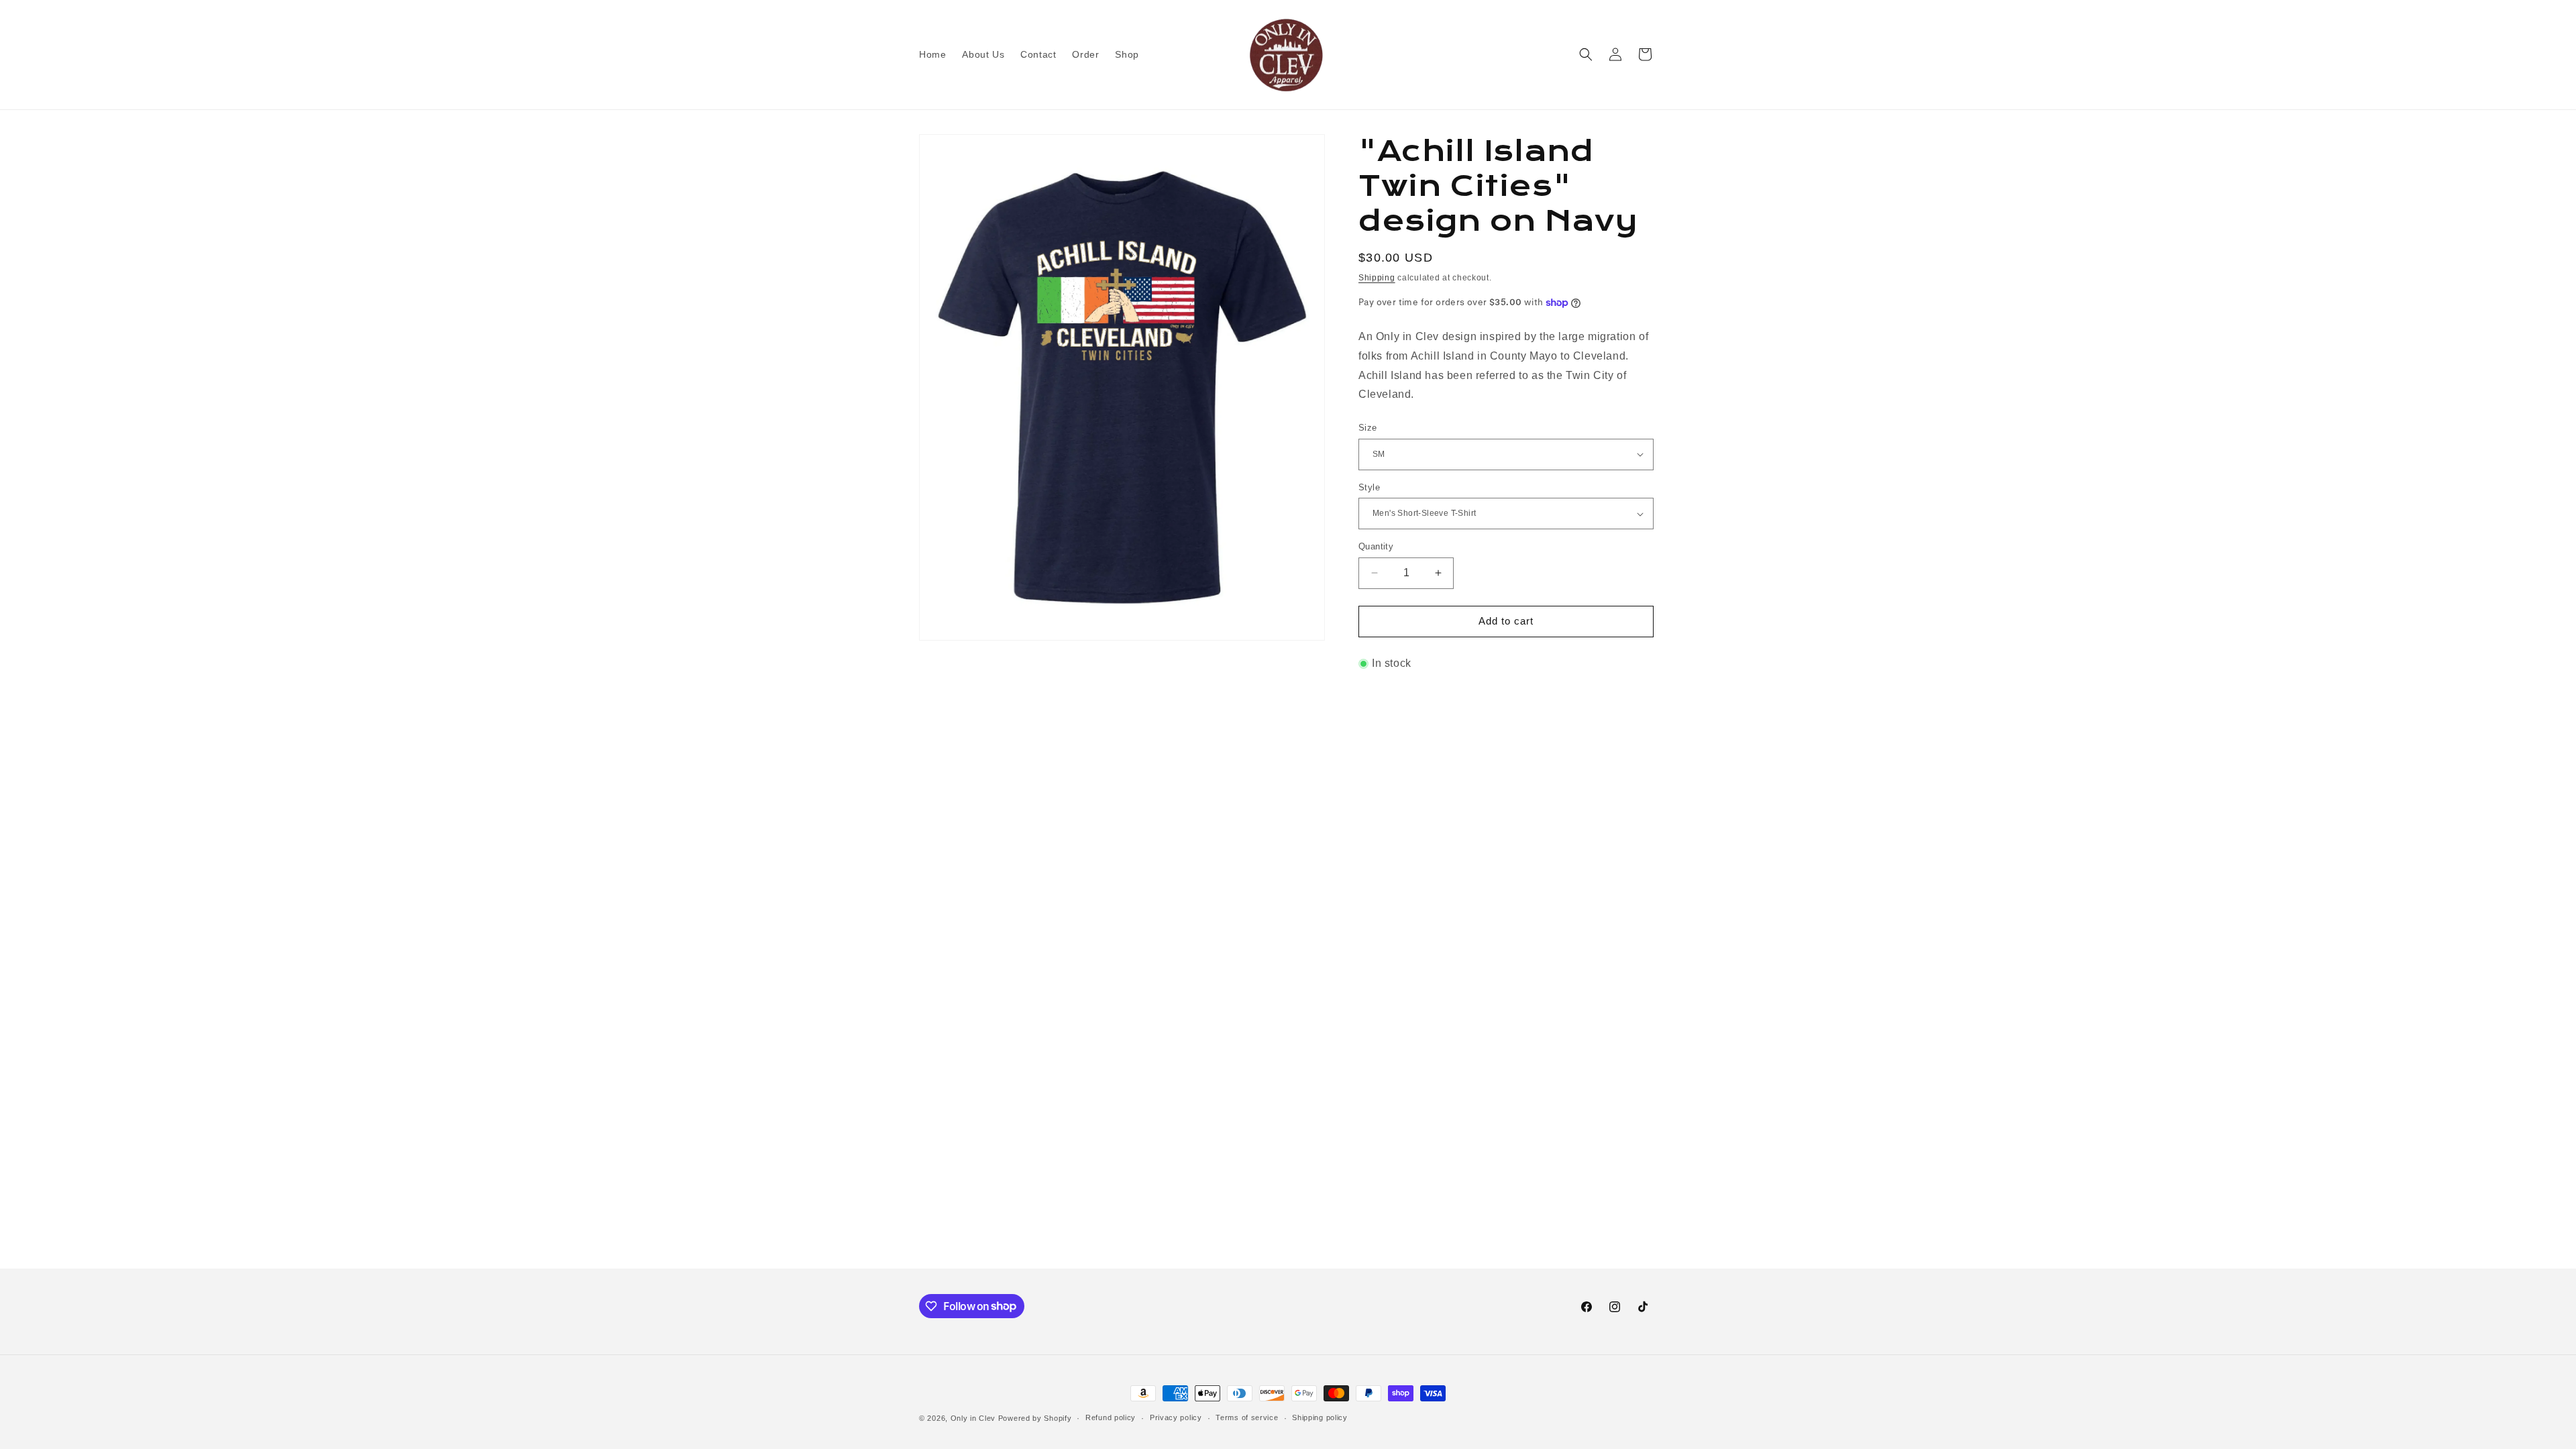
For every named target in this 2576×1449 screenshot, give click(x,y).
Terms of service (1247, 1417)
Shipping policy (1320, 1417)
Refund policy (1111, 1417)
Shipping (1377, 278)
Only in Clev (973, 1418)
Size (1368, 428)
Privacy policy (1176, 1417)
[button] (1586, 54)
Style (1369, 487)
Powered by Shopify (1035, 1418)
